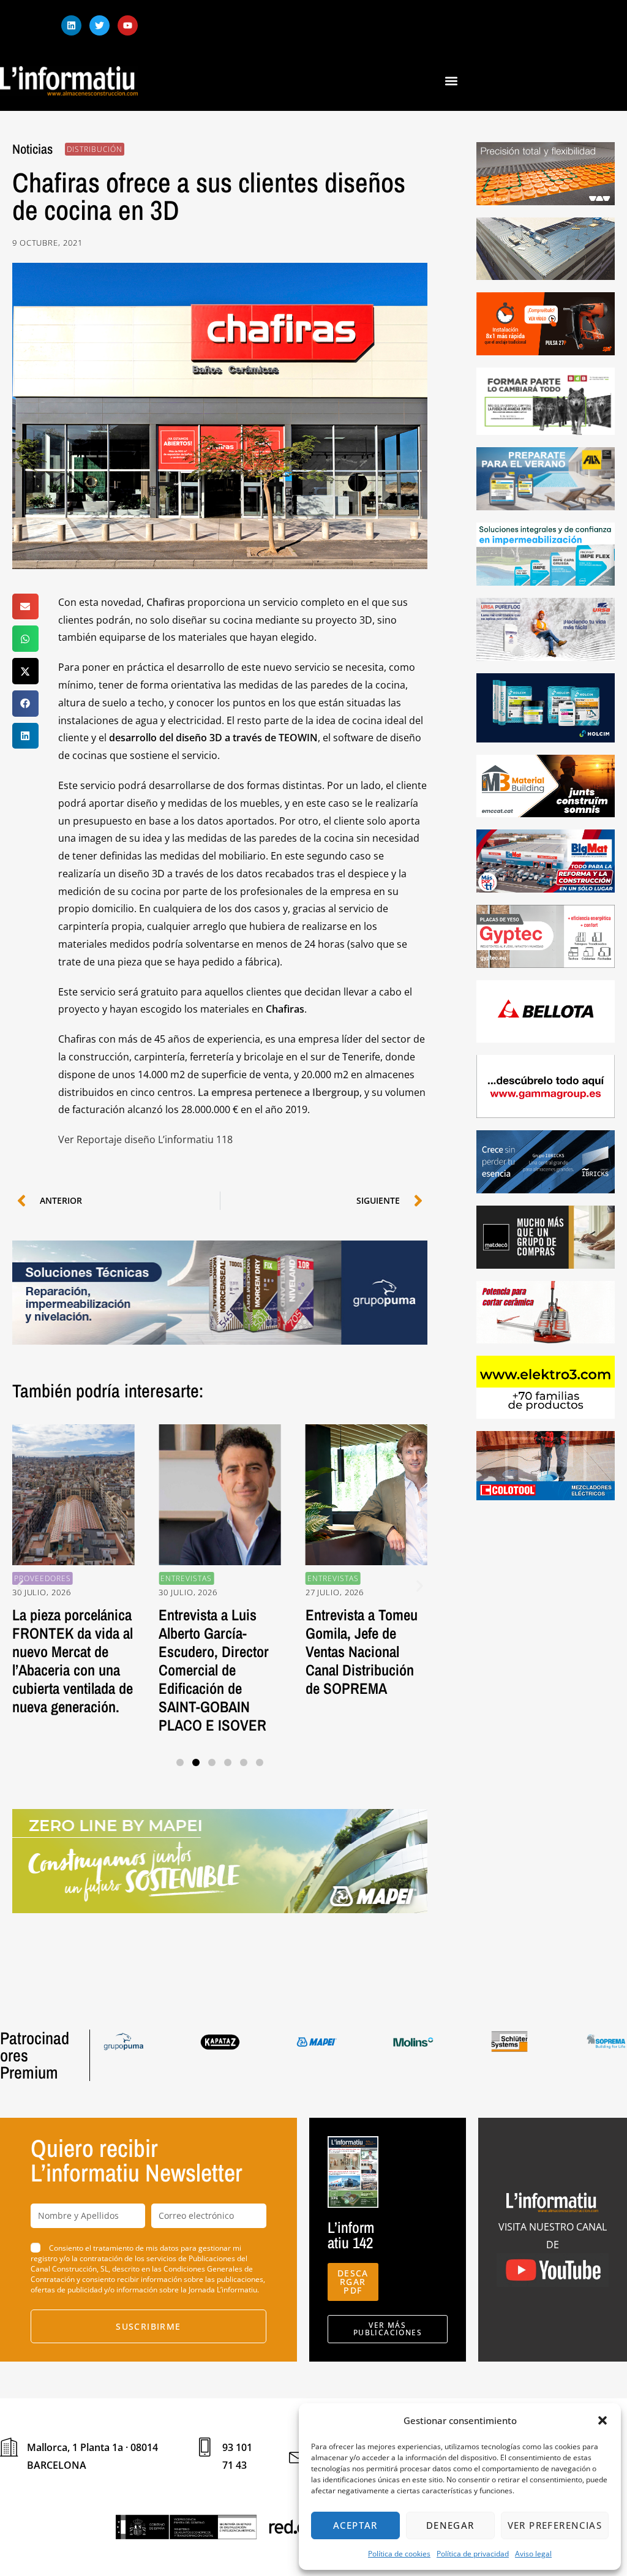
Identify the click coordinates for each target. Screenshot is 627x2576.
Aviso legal (533, 2554)
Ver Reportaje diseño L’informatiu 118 (145, 1139)
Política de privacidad (473, 2554)
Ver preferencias (555, 2525)
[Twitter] (99, 25)
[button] (603, 2420)
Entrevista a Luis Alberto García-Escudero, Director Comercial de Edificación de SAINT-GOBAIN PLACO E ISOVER (171, 1670)
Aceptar (355, 2525)
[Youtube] (128, 25)
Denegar (450, 2525)
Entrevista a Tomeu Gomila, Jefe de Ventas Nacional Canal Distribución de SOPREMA (318, 1652)
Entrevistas (143, 1578)
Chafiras (167, 602)
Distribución (95, 149)
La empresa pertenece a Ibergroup (279, 1092)
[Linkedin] (71, 25)
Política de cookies (399, 2554)
